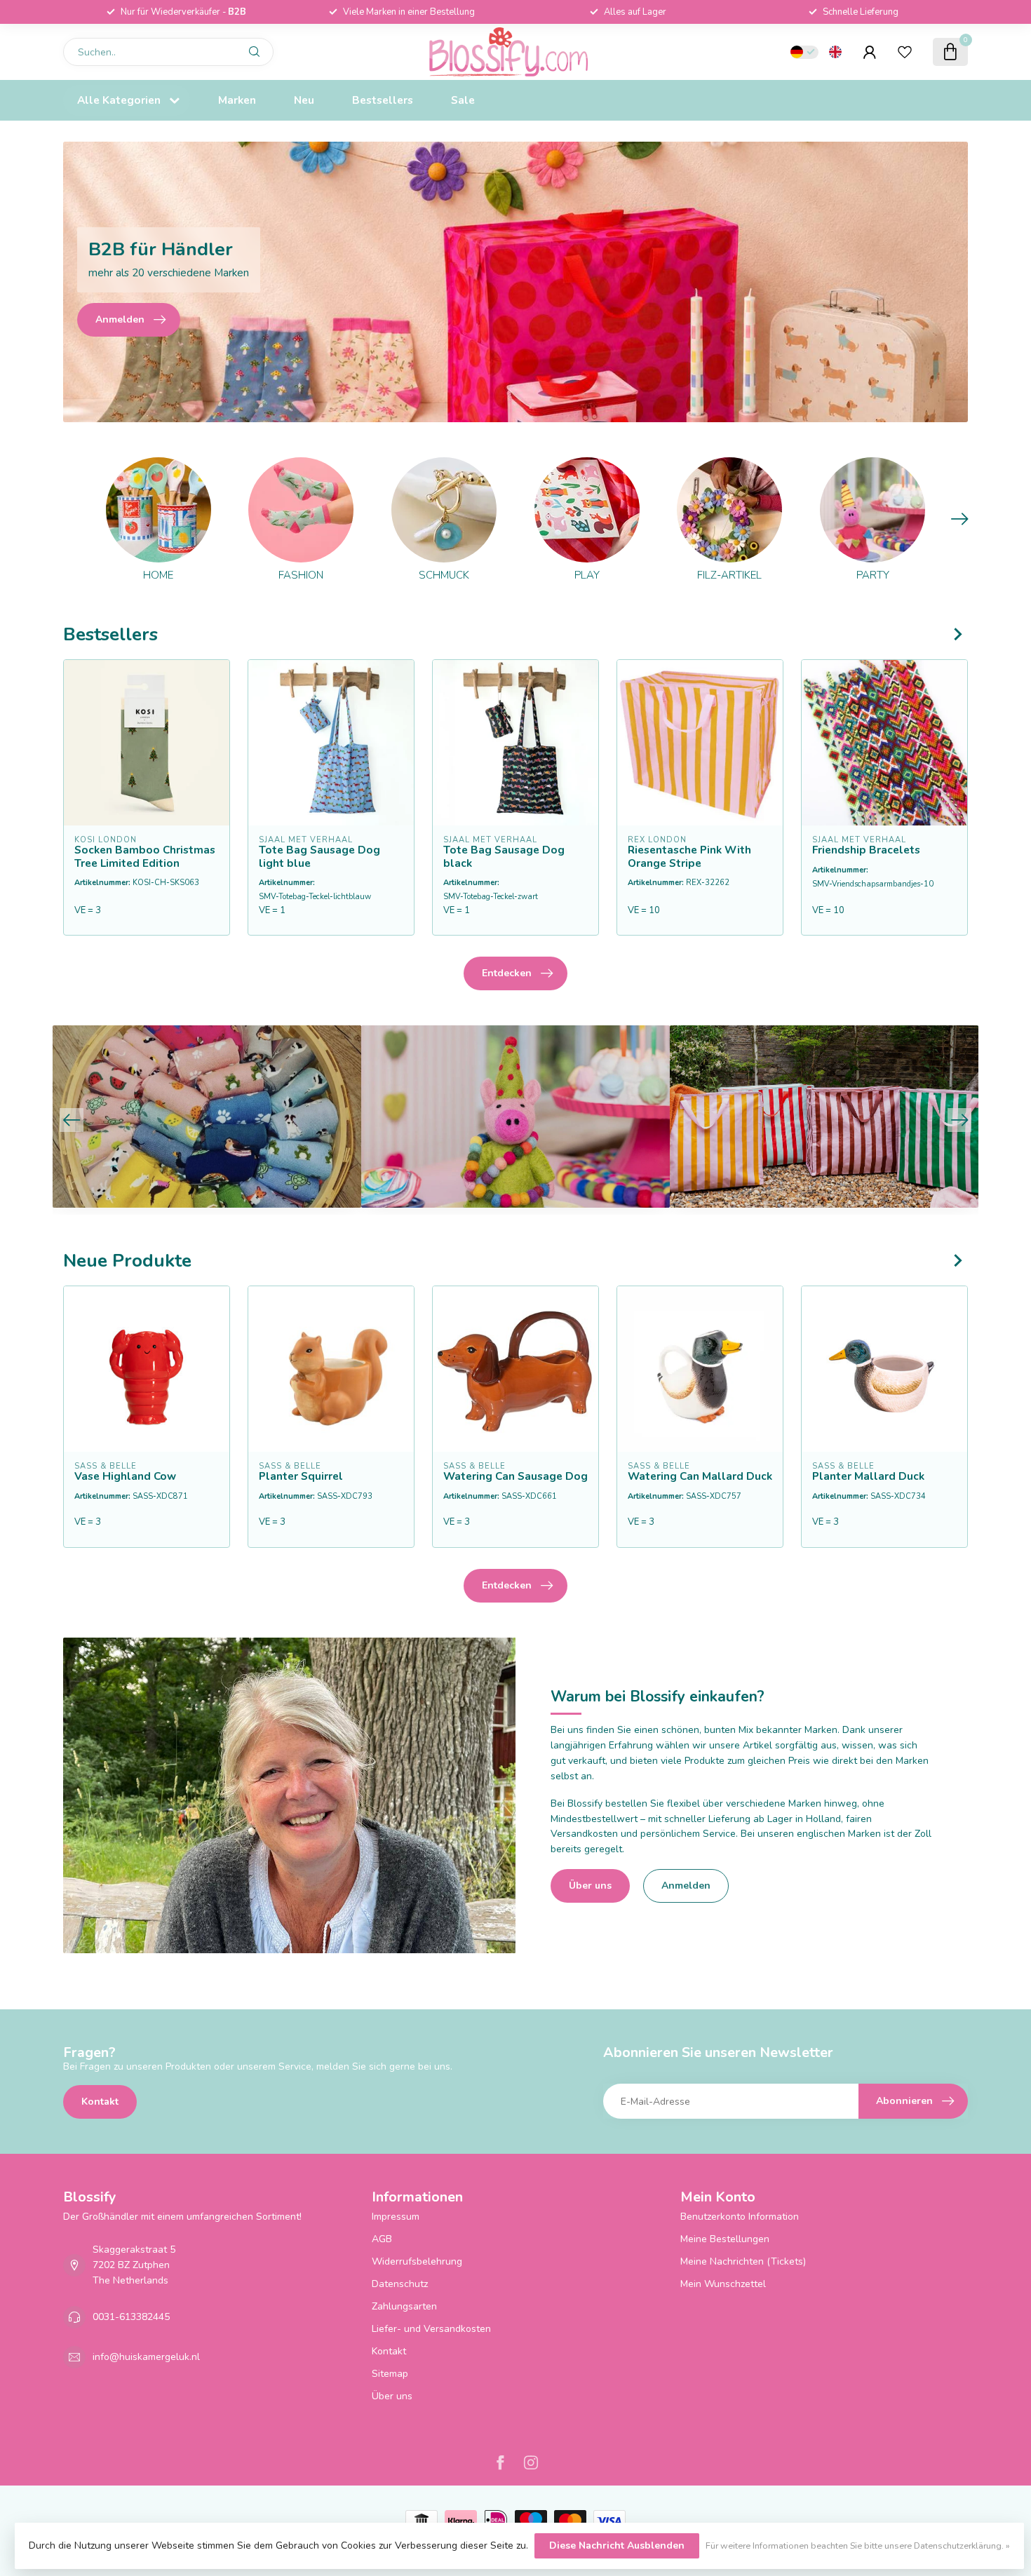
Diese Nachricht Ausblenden (617, 2545)
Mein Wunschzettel (723, 2284)
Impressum (396, 2217)
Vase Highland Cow (125, 1476)
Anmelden (686, 1886)
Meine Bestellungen (725, 2239)
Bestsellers (383, 100)
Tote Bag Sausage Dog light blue (319, 857)
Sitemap (390, 2374)
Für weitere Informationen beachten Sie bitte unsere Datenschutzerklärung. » (858, 2545)
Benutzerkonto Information (740, 2217)
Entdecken (507, 973)
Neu (304, 100)
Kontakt (100, 2102)
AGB (382, 2239)
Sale (463, 100)
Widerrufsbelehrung (417, 2261)
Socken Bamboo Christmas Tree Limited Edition (145, 857)
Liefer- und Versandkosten (431, 2329)
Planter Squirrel (301, 1476)
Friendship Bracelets (866, 850)
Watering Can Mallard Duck (700, 1476)
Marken (237, 100)
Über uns (590, 1886)
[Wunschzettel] (905, 52)
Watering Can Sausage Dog (515, 1476)
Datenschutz (400, 2284)
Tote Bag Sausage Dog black (504, 857)
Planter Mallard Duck (868, 1476)
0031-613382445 (131, 2317)
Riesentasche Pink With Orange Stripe (689, 857)
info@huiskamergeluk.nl (146, 2357)
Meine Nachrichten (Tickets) (743, 2261)
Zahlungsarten (404, 2306)
